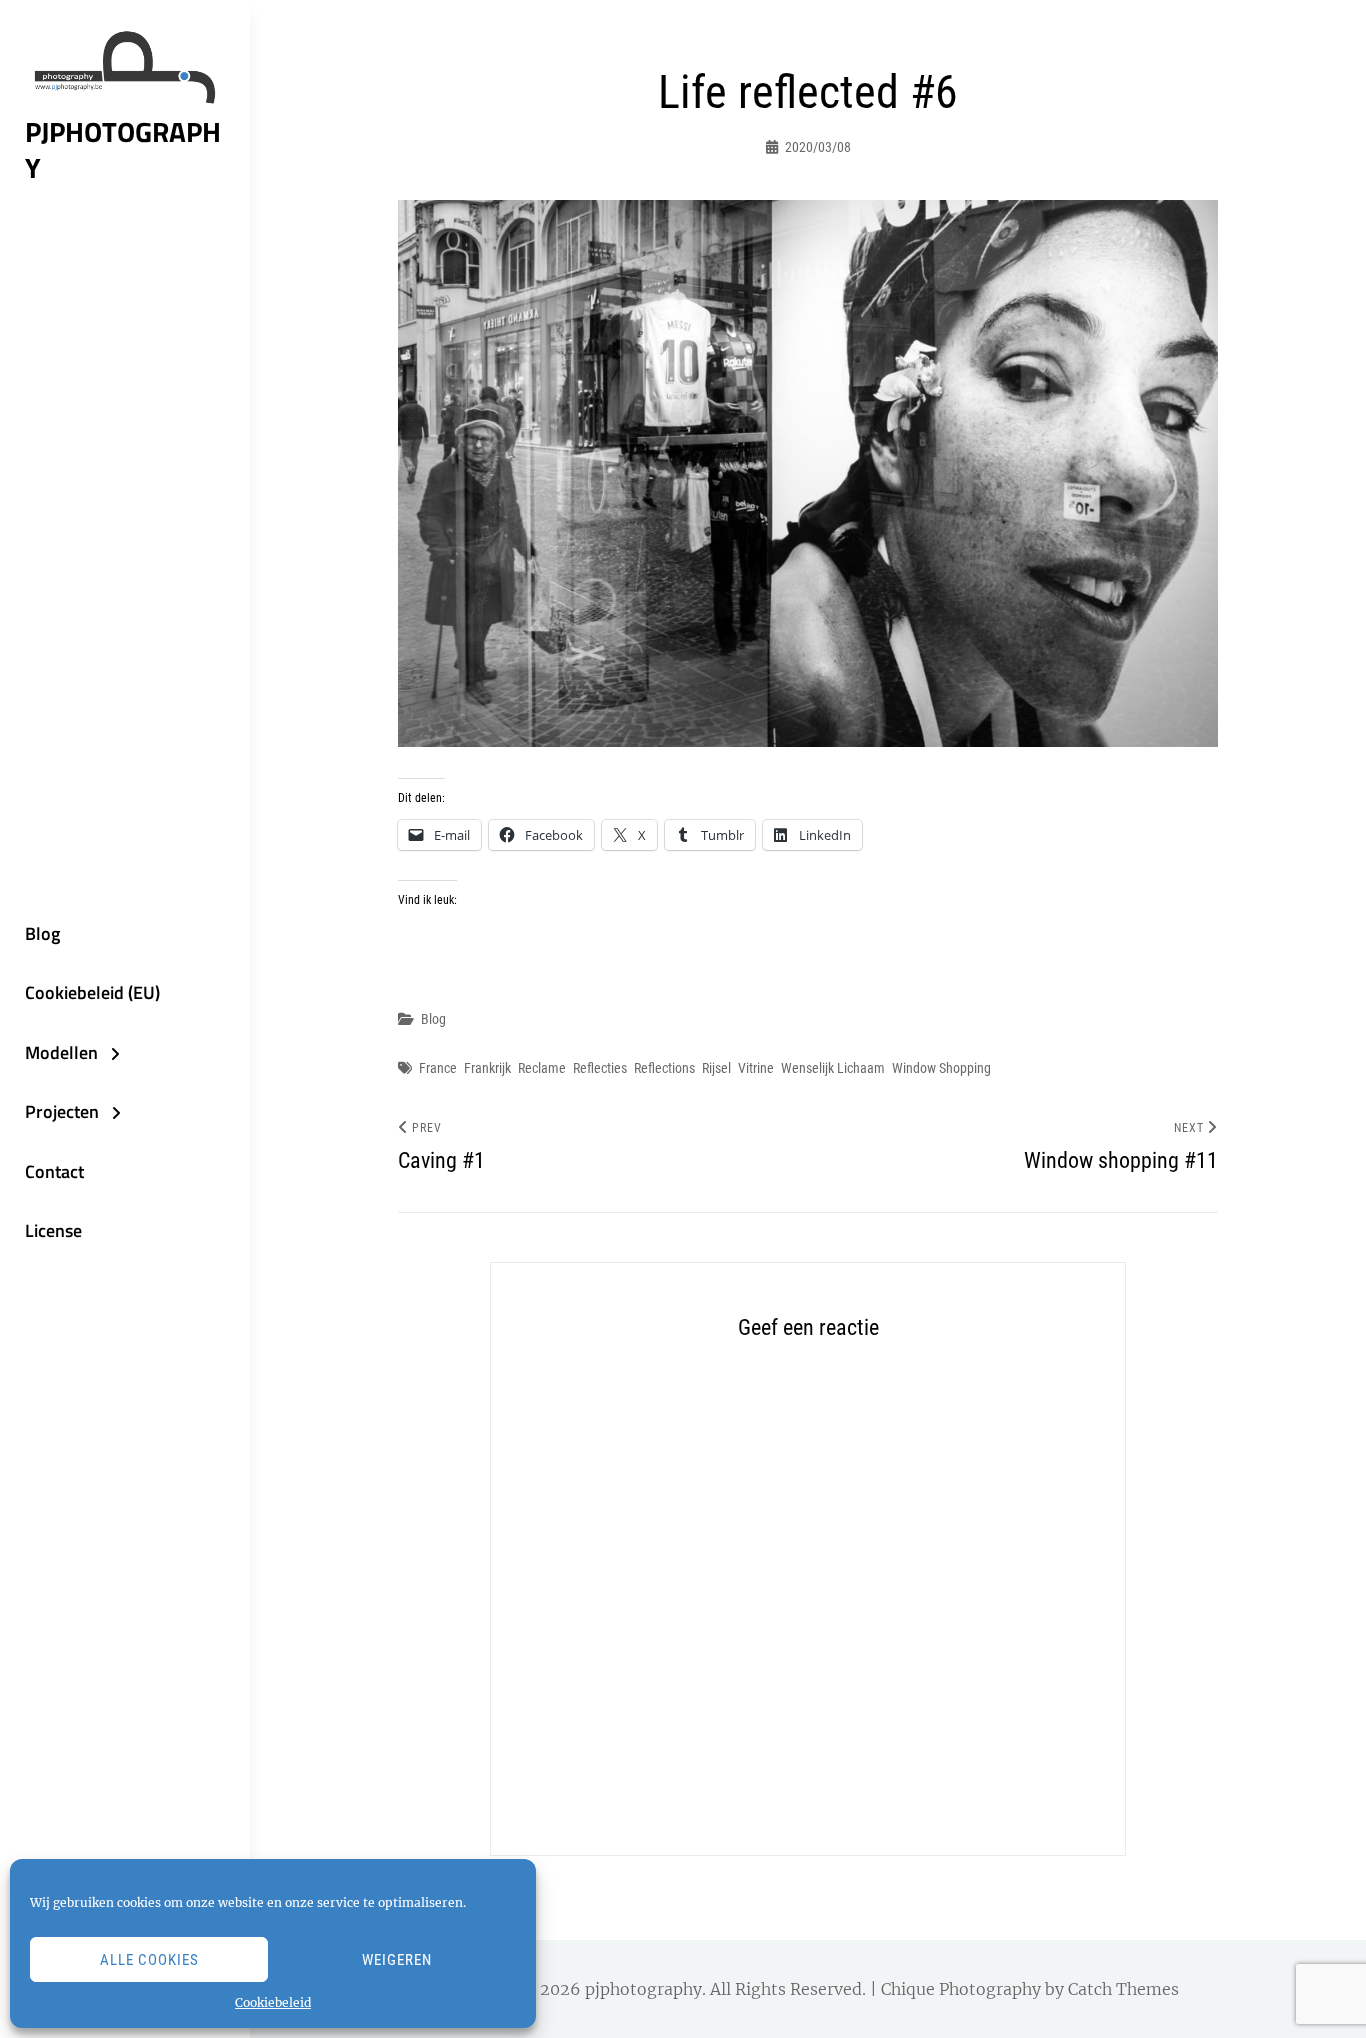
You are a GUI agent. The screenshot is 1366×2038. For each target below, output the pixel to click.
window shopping (941, 1068)
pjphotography (123, 150)
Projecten (62, 1111)
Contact (54, 1171)
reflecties (600, 1068)
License (53, 1230)
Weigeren (397, 1960)
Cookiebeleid (273, 2002)
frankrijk (487, 1068)
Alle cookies (149, 1960)
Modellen (61, 1052)
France (438, 1068)
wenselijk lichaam (833, 1068)
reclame (542, 1068)
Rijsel (716, 1068)
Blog (42, 933)
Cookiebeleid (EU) (92, 992)
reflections (664, 1068)
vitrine (756, 1068)
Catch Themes (1123, 1989)
